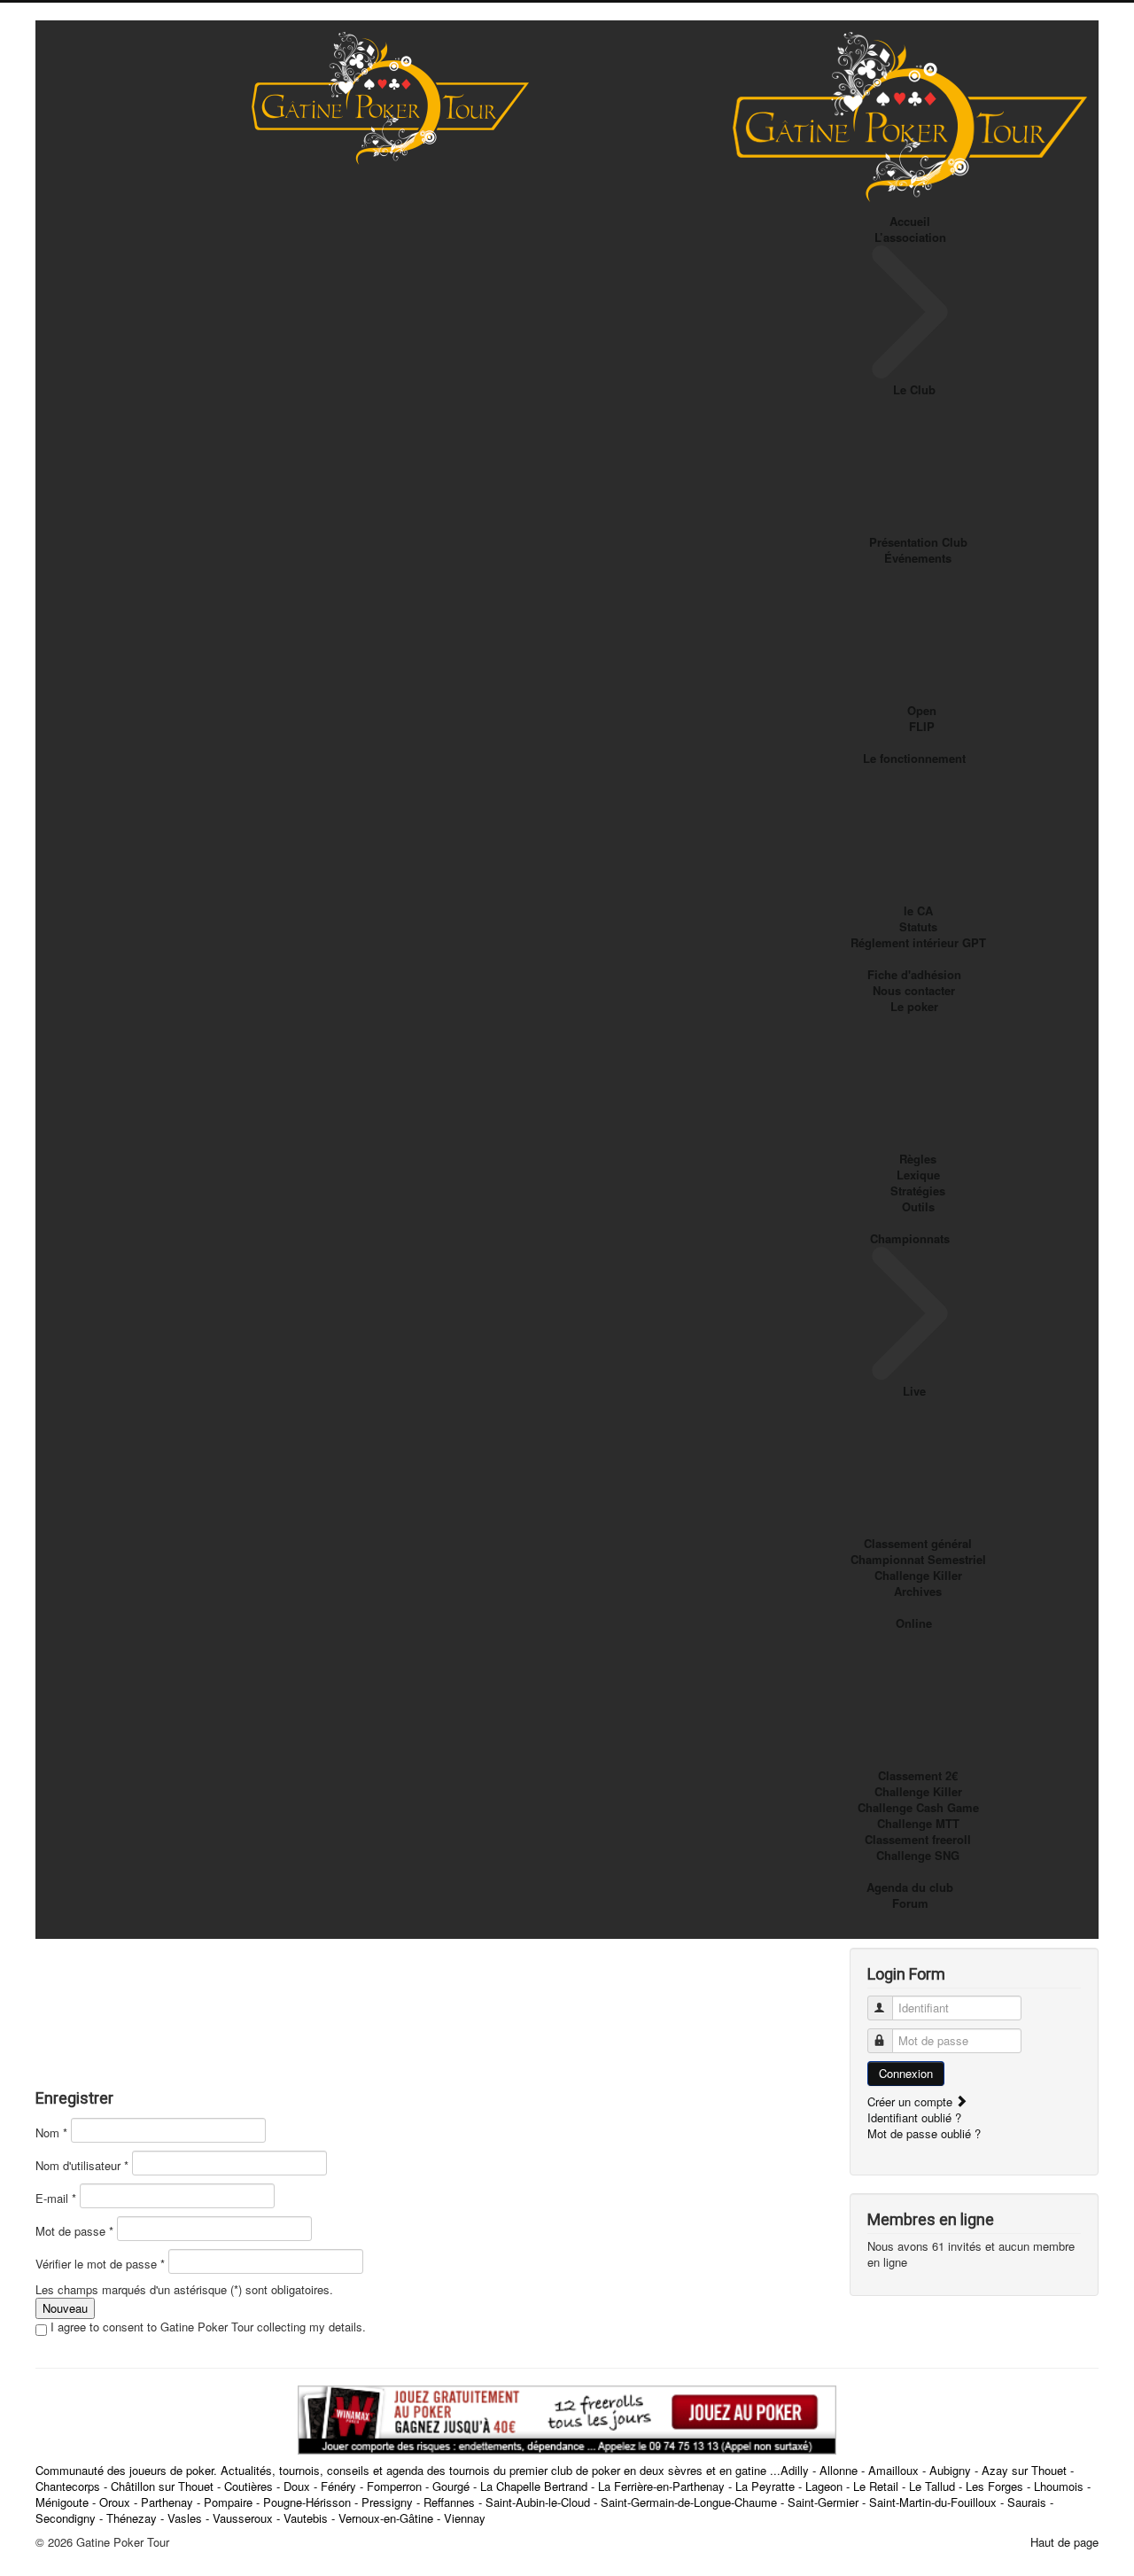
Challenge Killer (918, 1575)
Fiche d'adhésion (914, 974)
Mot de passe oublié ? (924, 2133)
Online (914, 1623)
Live (914, 1391)
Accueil (910, 221)
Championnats (910, 1238)
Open (922, 710)
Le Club (914, 389)
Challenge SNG (918, 1855)
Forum (910, 1903)
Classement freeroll (918, 1839)
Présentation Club (918, 542)
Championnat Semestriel (918, 1559)
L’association (910, 237)
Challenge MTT (918, 1823)
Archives (918, 1591)
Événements (918, 558)
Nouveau (65, 2308)
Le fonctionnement (914, 758)
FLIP (922, 726)
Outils (918, 1206)
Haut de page (1064, 2542)
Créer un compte (912, 2101)
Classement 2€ (918, 1775)
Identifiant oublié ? (914, 2117)
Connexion (906, 2073)
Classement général (918, 1543)
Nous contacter (914, 990)
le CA (918, 911)
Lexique (918, 1175)
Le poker (914, 1006)
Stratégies (918, 1191)
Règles (918, 1159)
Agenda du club (910, 1887)
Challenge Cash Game (918, 1807)
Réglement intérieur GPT (918, 942)
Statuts (918, 926)
